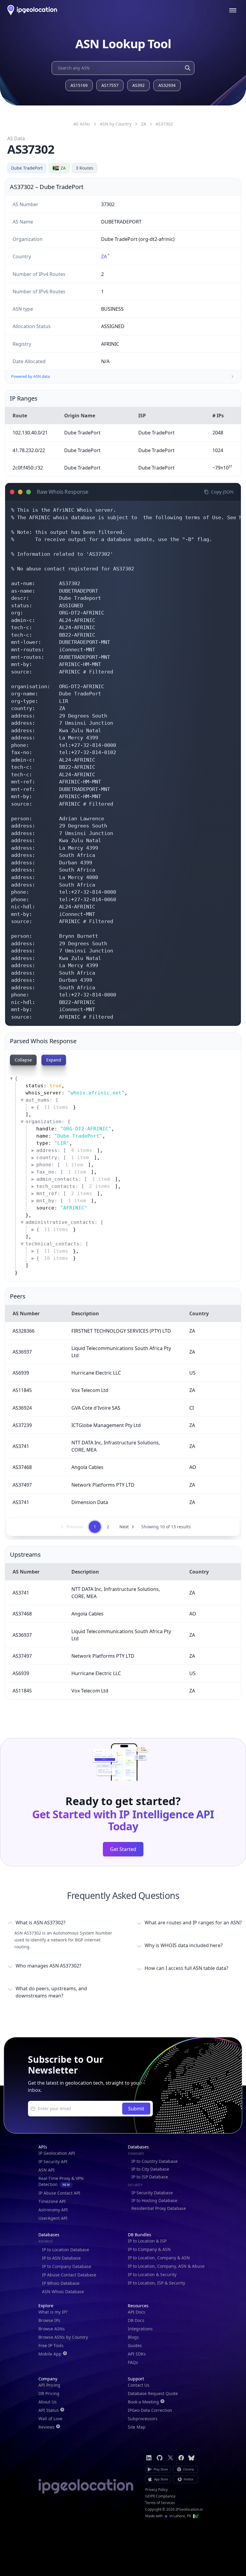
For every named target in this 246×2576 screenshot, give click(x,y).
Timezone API (52, 2201)
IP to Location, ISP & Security (156, 2283)
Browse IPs (49, 2320)
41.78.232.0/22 (29, 450)
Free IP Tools (51, 2345)
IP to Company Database (67, 2266)
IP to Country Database (154, 2161)
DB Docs (136, 2320)
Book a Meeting (143, 2402)
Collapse (23, 1060)
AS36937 (22, 1352)
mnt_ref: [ (64, 1193)
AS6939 (21, 1373)
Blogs (133, 2337)
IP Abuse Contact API (59, 2193)
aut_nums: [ (42, 1100)
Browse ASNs (52, 2329)
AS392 (138, 85)
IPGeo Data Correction (150, 2410)
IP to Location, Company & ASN (159, 2258)
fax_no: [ (61, 1172)
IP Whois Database (61, 2283)
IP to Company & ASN (149, 2249)
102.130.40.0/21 (30, 433)
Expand (54, 1060)
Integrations (140, 2329)
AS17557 (110, 85)
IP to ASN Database (61, 2258)
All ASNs (82, 124)
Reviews (46, 2427)
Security (135, 2185)
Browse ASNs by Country (63, 2337)
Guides (135, 2345)
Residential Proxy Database (159, 2208)
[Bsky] (191, 2458)
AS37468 (22, 1467)
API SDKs (137, 2354)
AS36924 (22, 1408)
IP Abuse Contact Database (69, 2275)
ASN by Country (116, 124)
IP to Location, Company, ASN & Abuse (166, 2266)
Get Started (123, 1849)
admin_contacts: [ (73, 1179)
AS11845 (22, 1390)
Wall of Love (50, 2419)
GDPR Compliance (160, 2496)
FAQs (133, 2362)
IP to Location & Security (152, 2274)
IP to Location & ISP (147, 2241)
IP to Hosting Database (154, 2200)
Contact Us (139, 2385)
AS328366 (24, 1331)
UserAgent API (53, 2218)
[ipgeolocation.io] (32, 10)
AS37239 (22, 1425)
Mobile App (50, 2354)
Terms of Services (160, 2503)
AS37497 (22, 1485)
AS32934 (167, 85)
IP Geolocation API (57, 2153)
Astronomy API (53, 2210)
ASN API (46, 2170)
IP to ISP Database (150, 2177)
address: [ (64, 1150)
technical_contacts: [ (57, 1244)
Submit (136, 2109)
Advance (46, 2241)
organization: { (48, 1122)
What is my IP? (53, 2312)
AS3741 (21, 1446)
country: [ (63, 1158)
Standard (136, 2154)
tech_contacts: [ (73, 1186)
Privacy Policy (156, 2490)
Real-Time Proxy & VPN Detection (61, 2181)
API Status (49, 2410)
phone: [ (60, 1165)
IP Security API (53, 2161)
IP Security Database (152, 2193)
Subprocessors (143, 2419)
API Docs (136, 2312)
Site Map (137, 2427)
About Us (48, 2402)
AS (164, 124)
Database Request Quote (153, 2393)
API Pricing (49, 2385)
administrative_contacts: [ (64, 1222)
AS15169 (79, 85)
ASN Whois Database (63, 2292)
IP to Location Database (66, 2250)
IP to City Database (150, 2169)
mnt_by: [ (61, 1201)
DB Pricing (49, 2393)
